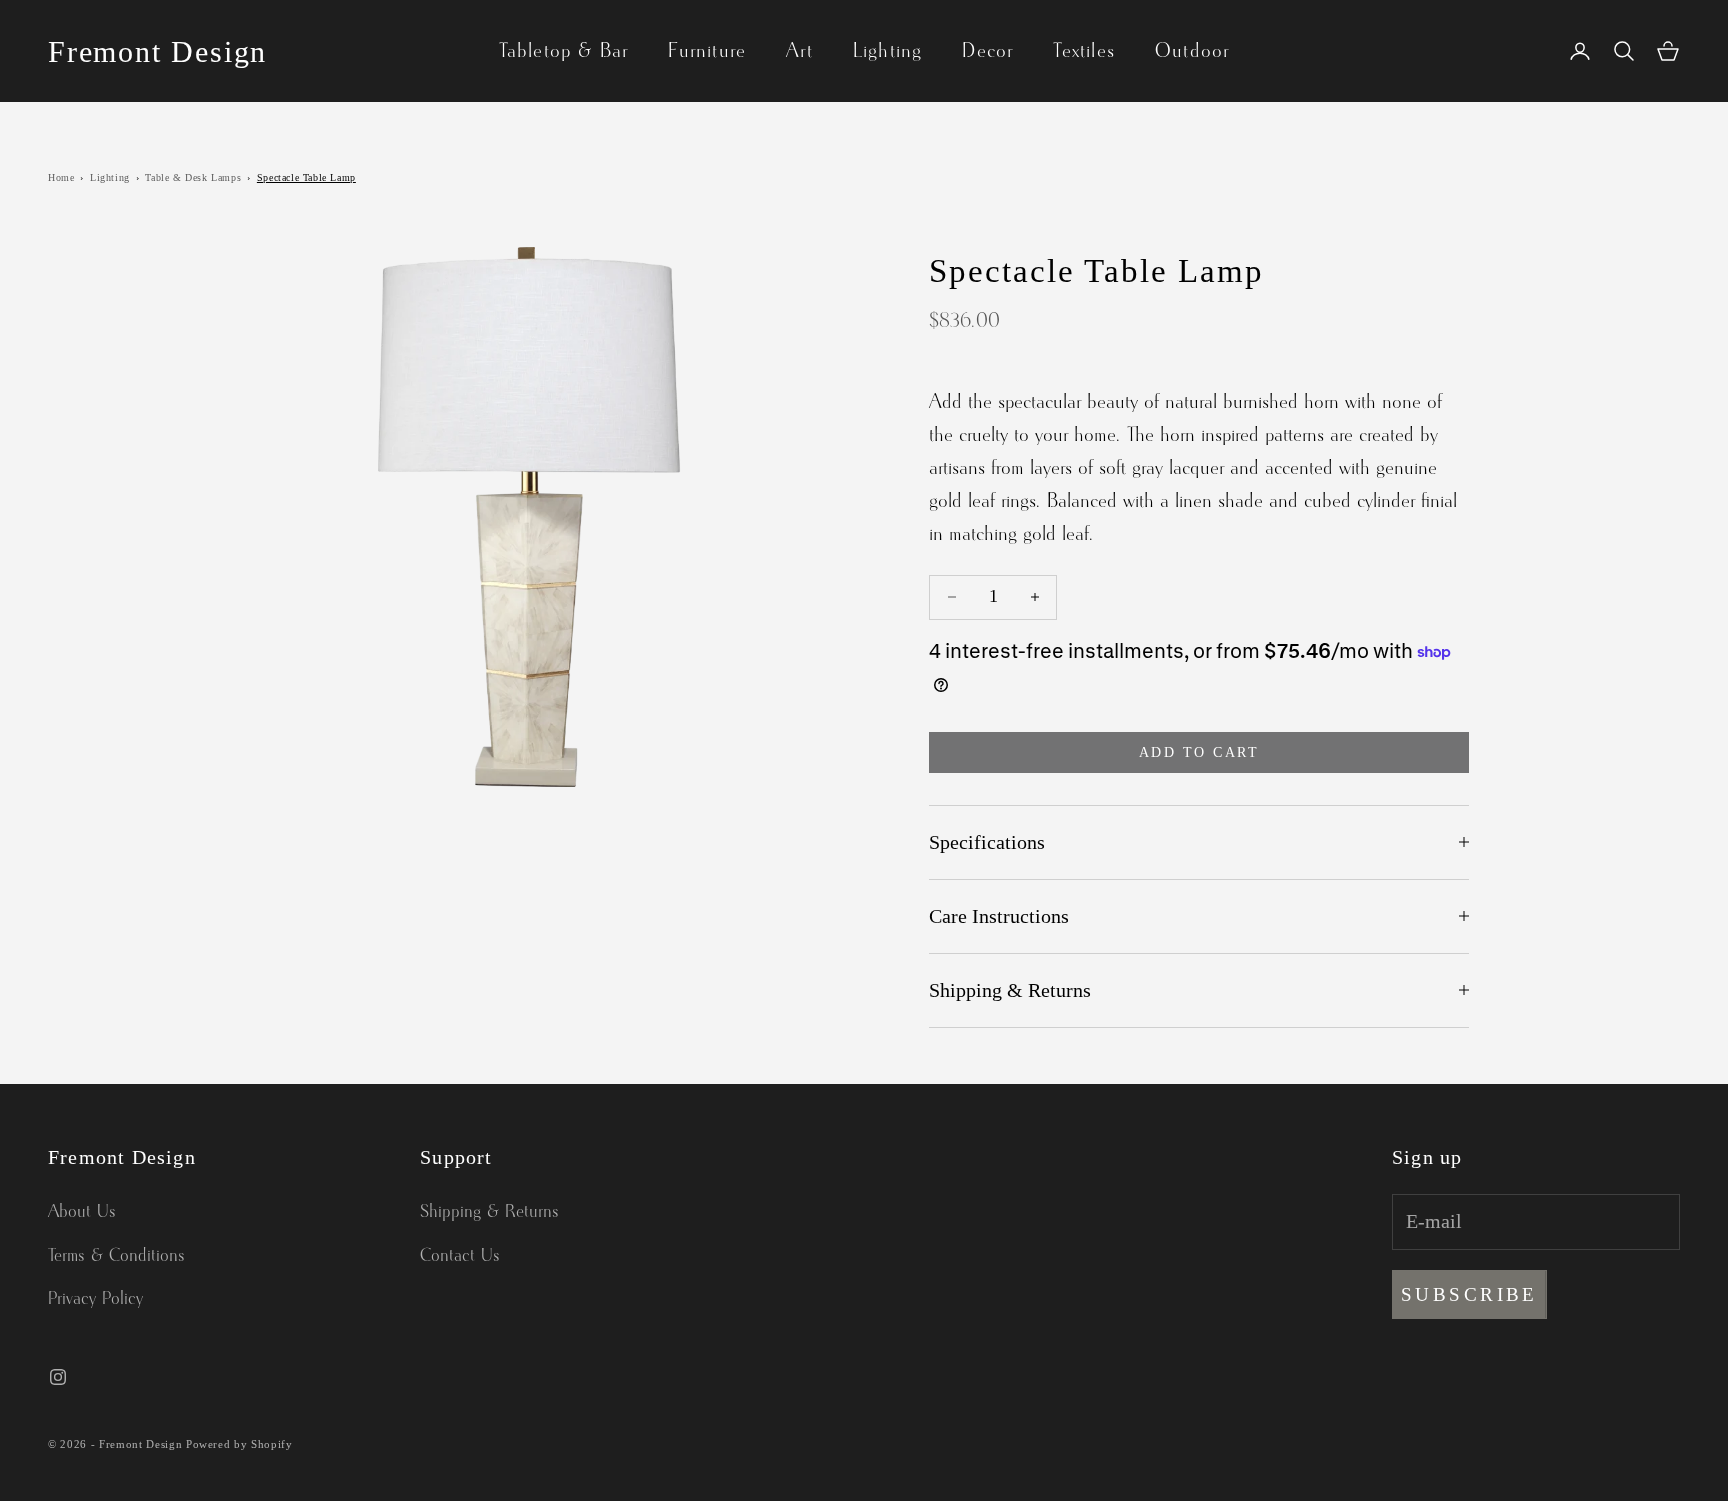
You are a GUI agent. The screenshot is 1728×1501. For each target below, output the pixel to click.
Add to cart (1199, 752)
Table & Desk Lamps (193, 177)
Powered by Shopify (239, 1444)
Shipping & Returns (489, 1212)
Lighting (888, 51)
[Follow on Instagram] (58, 1377)
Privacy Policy (95, 1299)
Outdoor (1192, 51)
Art (799, 51)
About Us (82, 1212)
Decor (987, 51)
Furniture (707, 51)
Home (61, 177)
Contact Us (460, 1256)
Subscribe (1469, 1294)
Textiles (1084, 51)
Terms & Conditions (116, 1256)
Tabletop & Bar (564, 51)
